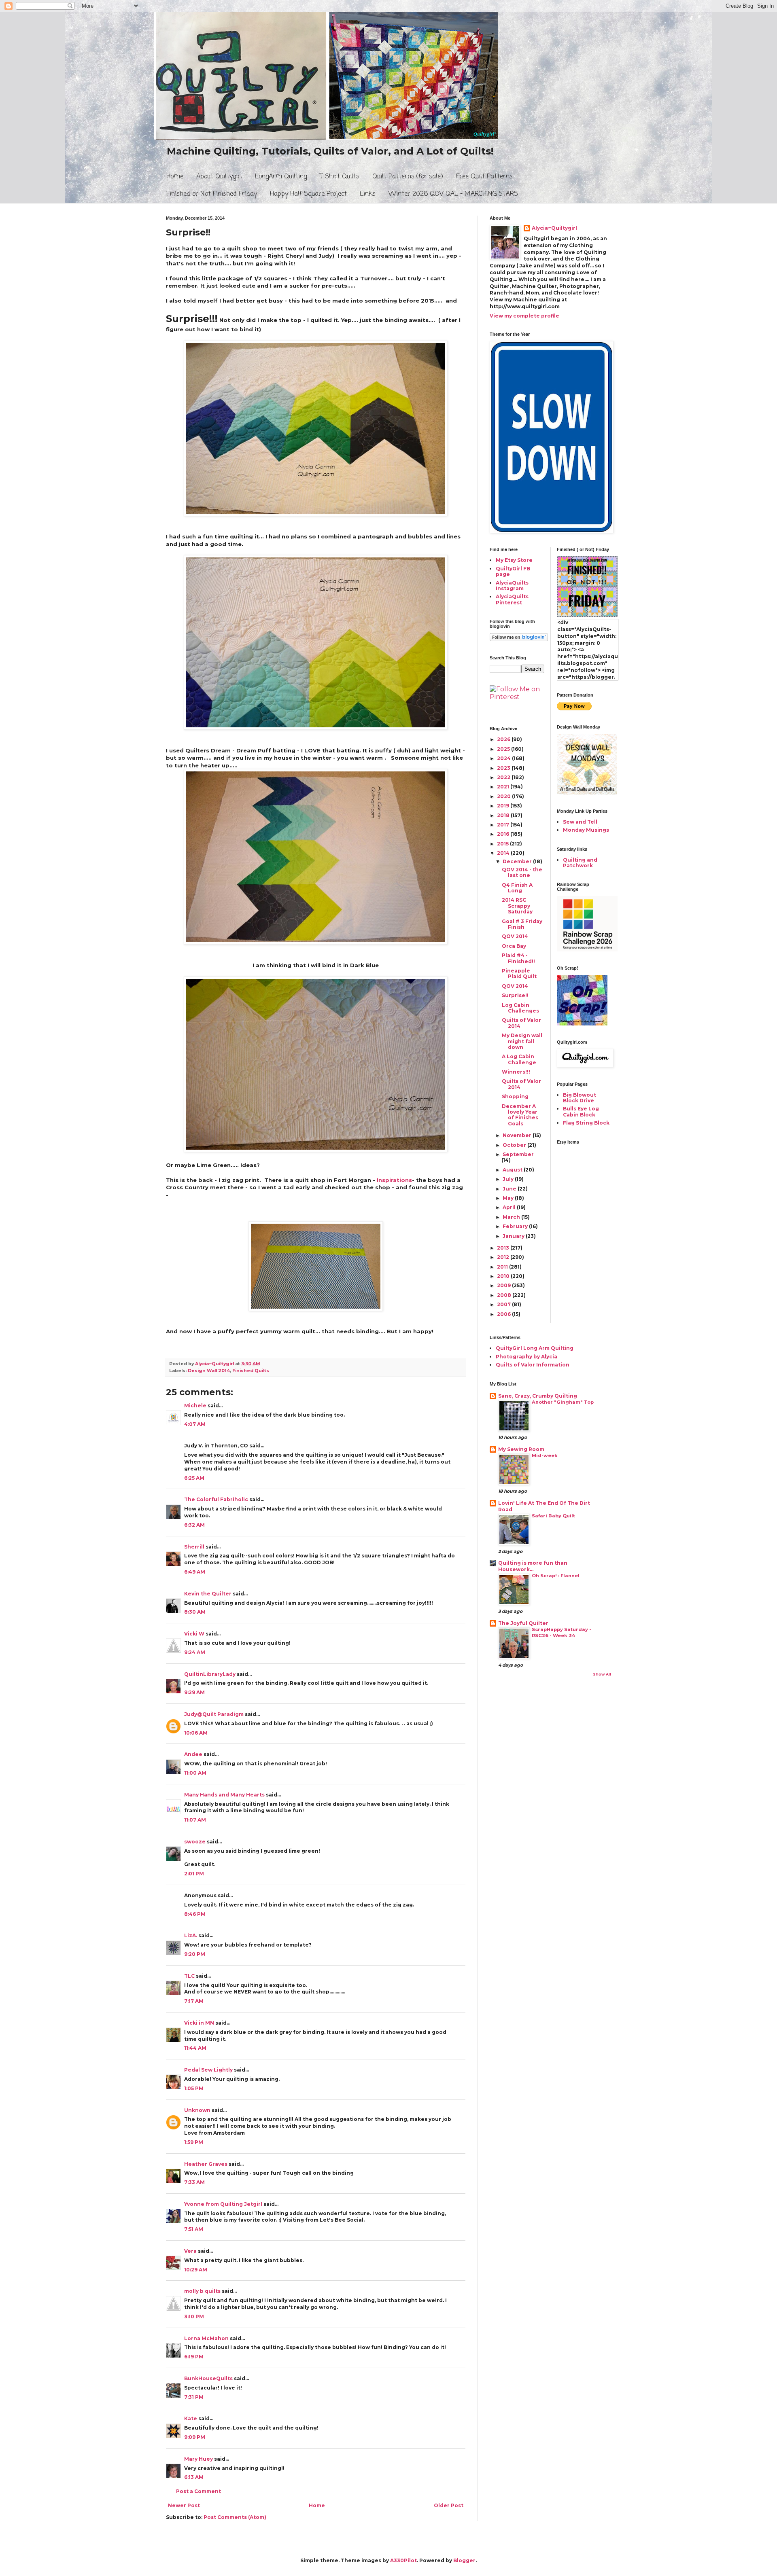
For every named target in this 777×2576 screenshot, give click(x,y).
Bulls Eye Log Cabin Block (581, 1111)
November (518, 1135)
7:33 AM (194, 2182)
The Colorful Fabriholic (216, 1499)
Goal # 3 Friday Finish (522, 924)
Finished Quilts (251, 1371)
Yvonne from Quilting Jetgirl (223, 2204)
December (518, 861)
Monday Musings (586, 830)
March (512, 1217)
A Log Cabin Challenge (519, 1059)
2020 (504, 796)
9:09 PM (195, 2437)
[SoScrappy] (587, 950)
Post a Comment (198, 2491)
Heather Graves (206, 2164)
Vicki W (194, 1634)
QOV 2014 (515, 936)
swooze (195, 1842)
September (518, 1154)
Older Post (449, 2505)
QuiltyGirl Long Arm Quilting (535, 1348)
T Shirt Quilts (340, 177)
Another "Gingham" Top (563, 1402)
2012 (504, 1257)
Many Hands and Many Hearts (224, 1795)
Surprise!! (515, 995)
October (515, 1145)
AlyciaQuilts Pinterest (512, 599)
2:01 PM (194, 1874)
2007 (504, 1304)
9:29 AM (194, 1692)
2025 (504, 749)
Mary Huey (198, 2459)
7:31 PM (194, 2397)
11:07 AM (195, 1820)
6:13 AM (194, 2477)
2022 (504, 777)
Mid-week (545, 1455)
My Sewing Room (521, 1449)
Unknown (197, 2110)
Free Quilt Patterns (484, 177)
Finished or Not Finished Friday (212, 194)
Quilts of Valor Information (533, 1365)
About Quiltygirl (219, 177)
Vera (190, 2251)
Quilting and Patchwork (580, 863)
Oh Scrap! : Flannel (556, 1576)
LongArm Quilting (281, 177)
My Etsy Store (514, 560)
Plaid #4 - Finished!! (518, 958)
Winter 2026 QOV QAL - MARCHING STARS (453, 194)
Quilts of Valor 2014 (521, 1023)
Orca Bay (514, 946)
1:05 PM (194, 2088)
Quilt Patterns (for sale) (408, 177)
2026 (504, 739)
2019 (504, 806)
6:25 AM (194, 1478)
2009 (504, 1285)
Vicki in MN (199, 2023)
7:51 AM (194, 2229)
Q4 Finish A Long (517, 888)
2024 (504, 758)
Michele (195, 1406)
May (509, 1198)
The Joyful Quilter (523, 1623)
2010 (504, 1276)
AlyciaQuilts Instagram (512, 586)
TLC (189, 1976)
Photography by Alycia (526, 1357)
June (510, 1189)
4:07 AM (195, 1424)
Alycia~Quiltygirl (554, 228)
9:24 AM (195, 1652)
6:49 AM (195, 1572)
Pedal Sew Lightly (208, 2070)
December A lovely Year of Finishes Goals (520, 1115)
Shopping (515, 1096)
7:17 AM (194, 2001)
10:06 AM (196, 1733)
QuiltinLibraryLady (210, 1674)
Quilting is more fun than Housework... (533, 1566)
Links (368, 194)
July (509, 1179)
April (510, 1207)
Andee (193, 1754)
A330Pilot (403, 2560)
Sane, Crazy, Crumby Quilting (538, 1396)
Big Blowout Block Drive (580, 1098)
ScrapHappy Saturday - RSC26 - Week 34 (562, 1632)
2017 (504, 825)
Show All (602, 1674)
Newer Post (184, 2505)
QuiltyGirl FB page (513, 571)
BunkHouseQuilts (208, 2378)
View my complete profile (524, 316)
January (514, 1236)
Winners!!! (516, 1072)
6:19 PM (194, 2357)
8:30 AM (195, 1612)
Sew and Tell (580, 822)
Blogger (464, 2560)
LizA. (191, 1935)
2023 (504, 768)
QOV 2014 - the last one (522, 872)
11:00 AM (195, 1773)
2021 (504, 787)
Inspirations (394, 1180)
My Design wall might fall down (522, 1041)
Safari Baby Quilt (553, 1516)
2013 (504, 1248)
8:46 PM (195, 1914)
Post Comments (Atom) (235, 2517)
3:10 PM (194, 2316)
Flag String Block (586, 1123)
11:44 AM (195, 2048)
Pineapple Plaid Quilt (519, 973)
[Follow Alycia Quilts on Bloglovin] (519, 639)
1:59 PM (194, 2142)
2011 (503, 1267)
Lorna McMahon (206, 2338)
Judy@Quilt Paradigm (214, 1714)
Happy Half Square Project (308, 194)
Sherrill (194, 1547)
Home (175, 177)
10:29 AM (196, 2270)
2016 (504, 834)
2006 (504, 1314)
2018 (504, 815)
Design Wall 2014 (209, 1371)
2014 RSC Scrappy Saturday (517, 906)
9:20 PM (195, 1954)
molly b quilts (202, 2291)
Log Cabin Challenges (520, 1008)
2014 (504, 853)
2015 (503, 844)
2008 (505, 1295)
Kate (191, 2418)
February (516, 1226)
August (513, 1170)
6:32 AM (194, 1525)
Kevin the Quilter (208, 1594)
